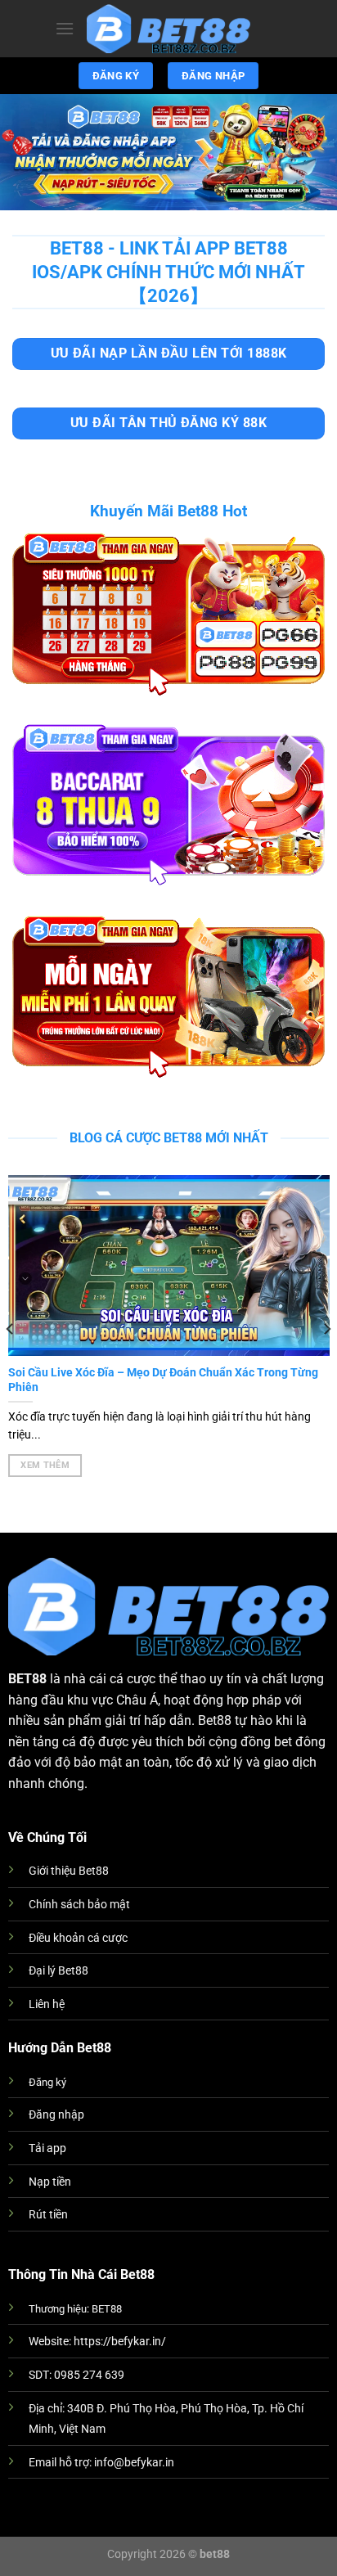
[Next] (326, 1329)
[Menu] (65, 28)
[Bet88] (168, 29)
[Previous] (11, 1329)
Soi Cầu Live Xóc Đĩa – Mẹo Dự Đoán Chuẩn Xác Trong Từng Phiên (163, 1380)
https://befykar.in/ (120, 2342)
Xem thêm (45, 1465)
